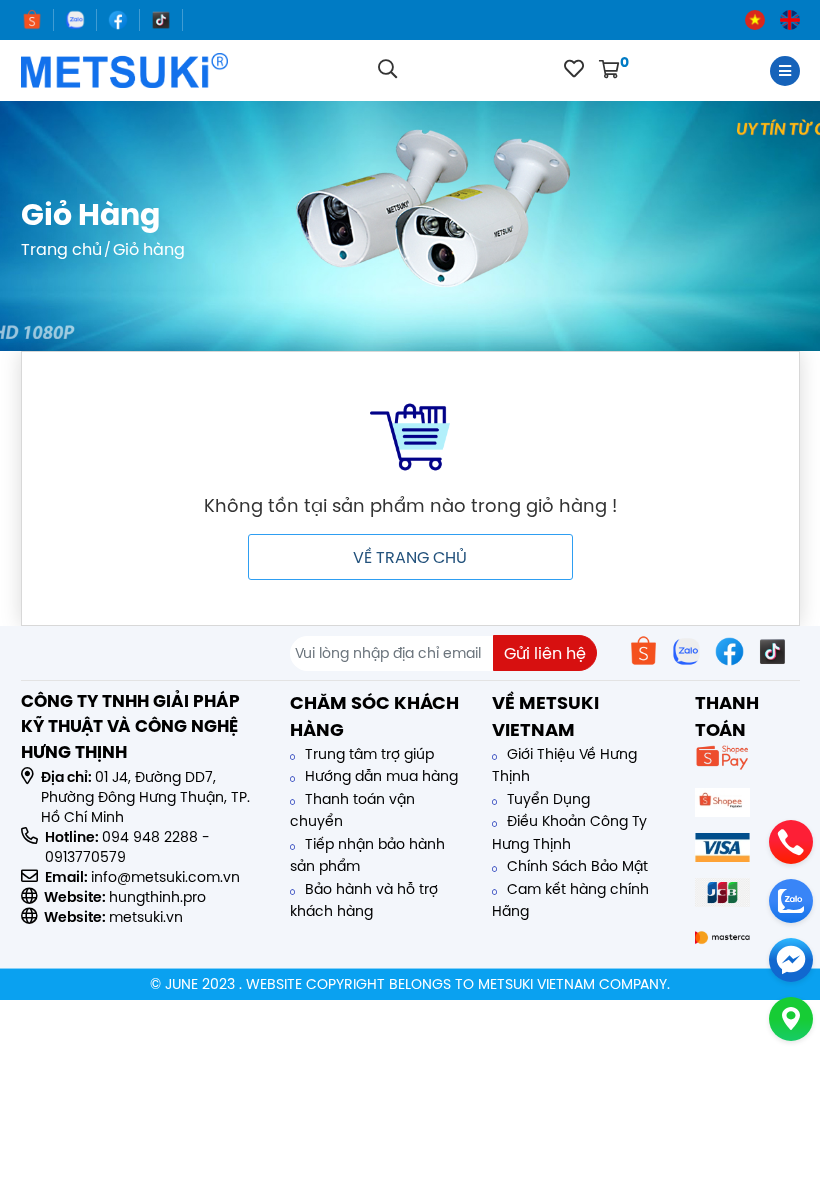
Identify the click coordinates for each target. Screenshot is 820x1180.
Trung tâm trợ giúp (367, 754)
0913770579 (85, 857)
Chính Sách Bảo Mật (575, 866)
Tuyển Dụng (546, 799)
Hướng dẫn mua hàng (379, 776)
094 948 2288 (150, 837)
